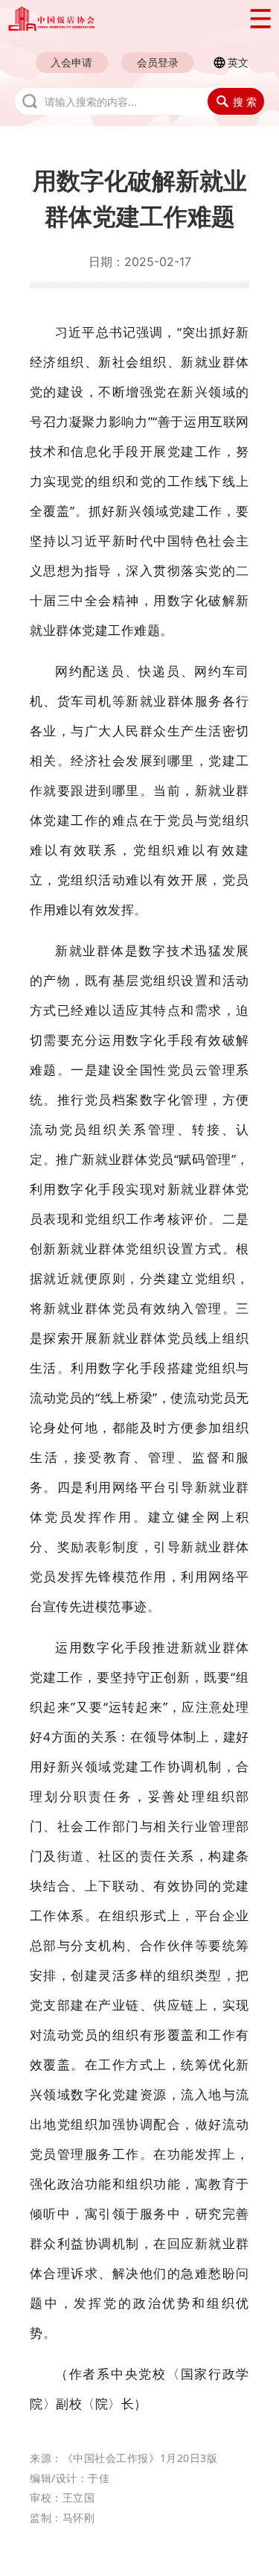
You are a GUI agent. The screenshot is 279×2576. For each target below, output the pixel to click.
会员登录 (158, 62)
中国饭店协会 (120, 19)
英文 (238, 62)
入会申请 (71, 62)
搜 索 (245, 102)
